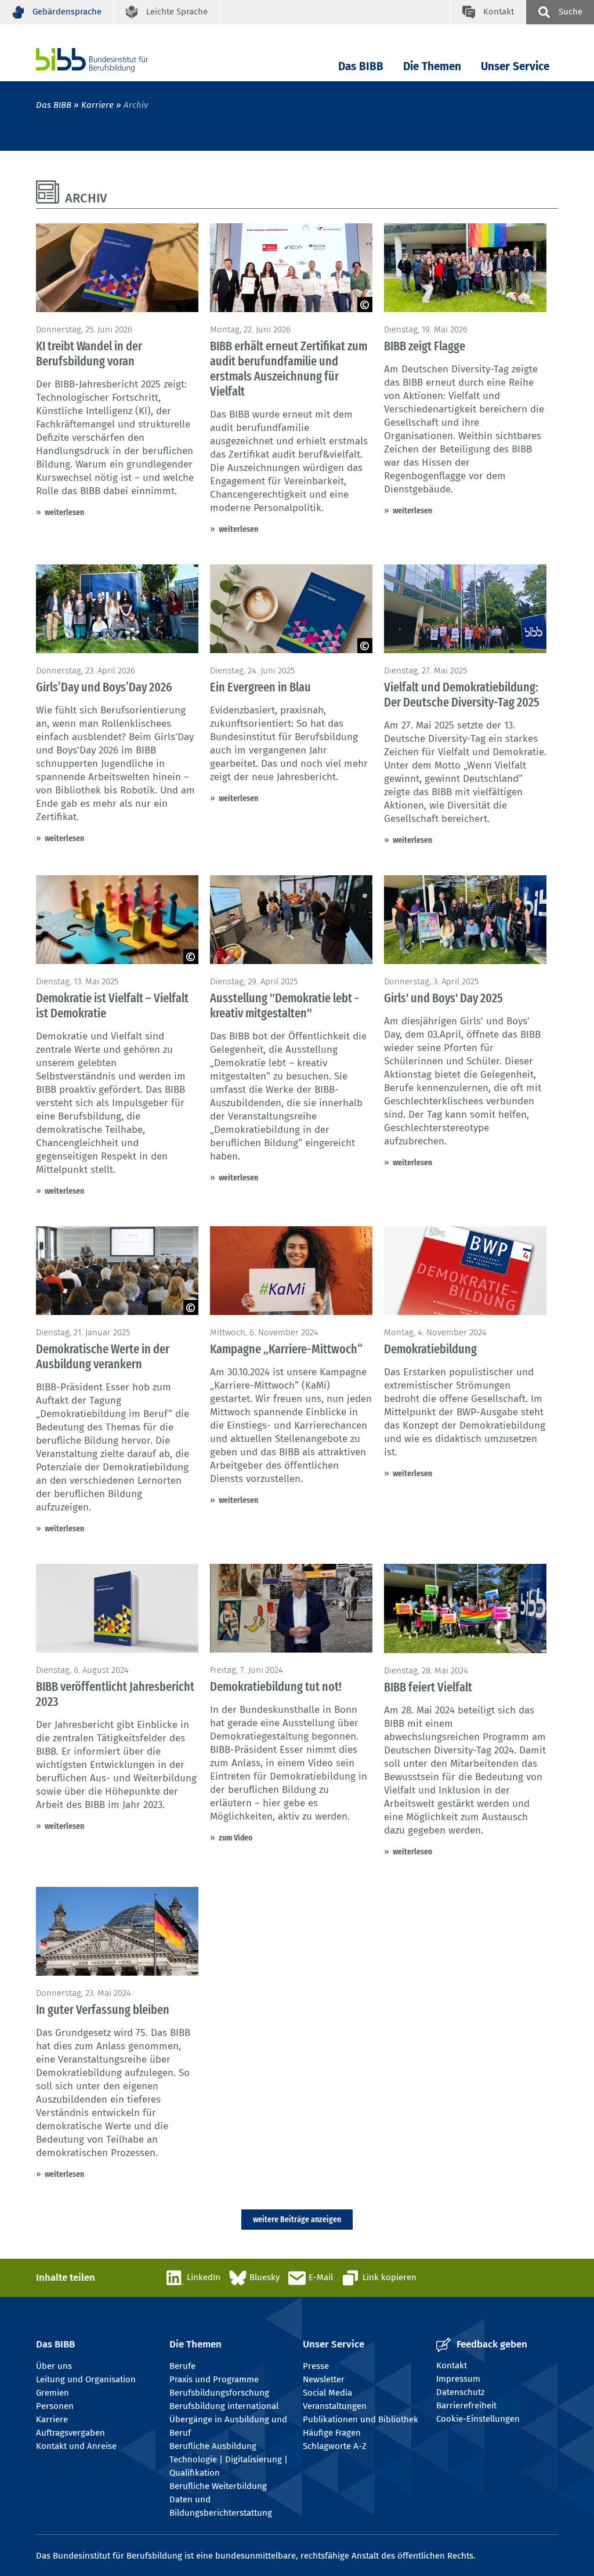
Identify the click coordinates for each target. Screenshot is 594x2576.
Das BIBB (361, 66)
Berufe (182, 2366)
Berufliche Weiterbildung (218, 2486)
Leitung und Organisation (86, 2379)
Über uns (54, 2366)
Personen (55, 2406)
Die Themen (432, 66)
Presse (316, 2366)
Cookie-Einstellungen (478, 2419)
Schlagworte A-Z (335, 2446)
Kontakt (452, 2365)
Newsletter (324, 2379)
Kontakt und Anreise (76, 2446)
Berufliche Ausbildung (213, 2446)
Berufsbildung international (224, 2406)
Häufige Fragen (332, 2433)
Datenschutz (461, 2392)
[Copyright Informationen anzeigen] (365, 305)
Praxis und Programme (214, 2379)
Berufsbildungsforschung (219, 2393)
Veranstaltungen (335, 2406)
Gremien (52, 2393)
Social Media (327, 2393)
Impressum (458, 2379)
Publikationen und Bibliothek (361, 2419)
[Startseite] (110, 60)
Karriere (97, 105)
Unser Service (515, 66)
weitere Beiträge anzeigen (297, 2219)
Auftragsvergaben (70, 2433)
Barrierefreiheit (466, 2405)
